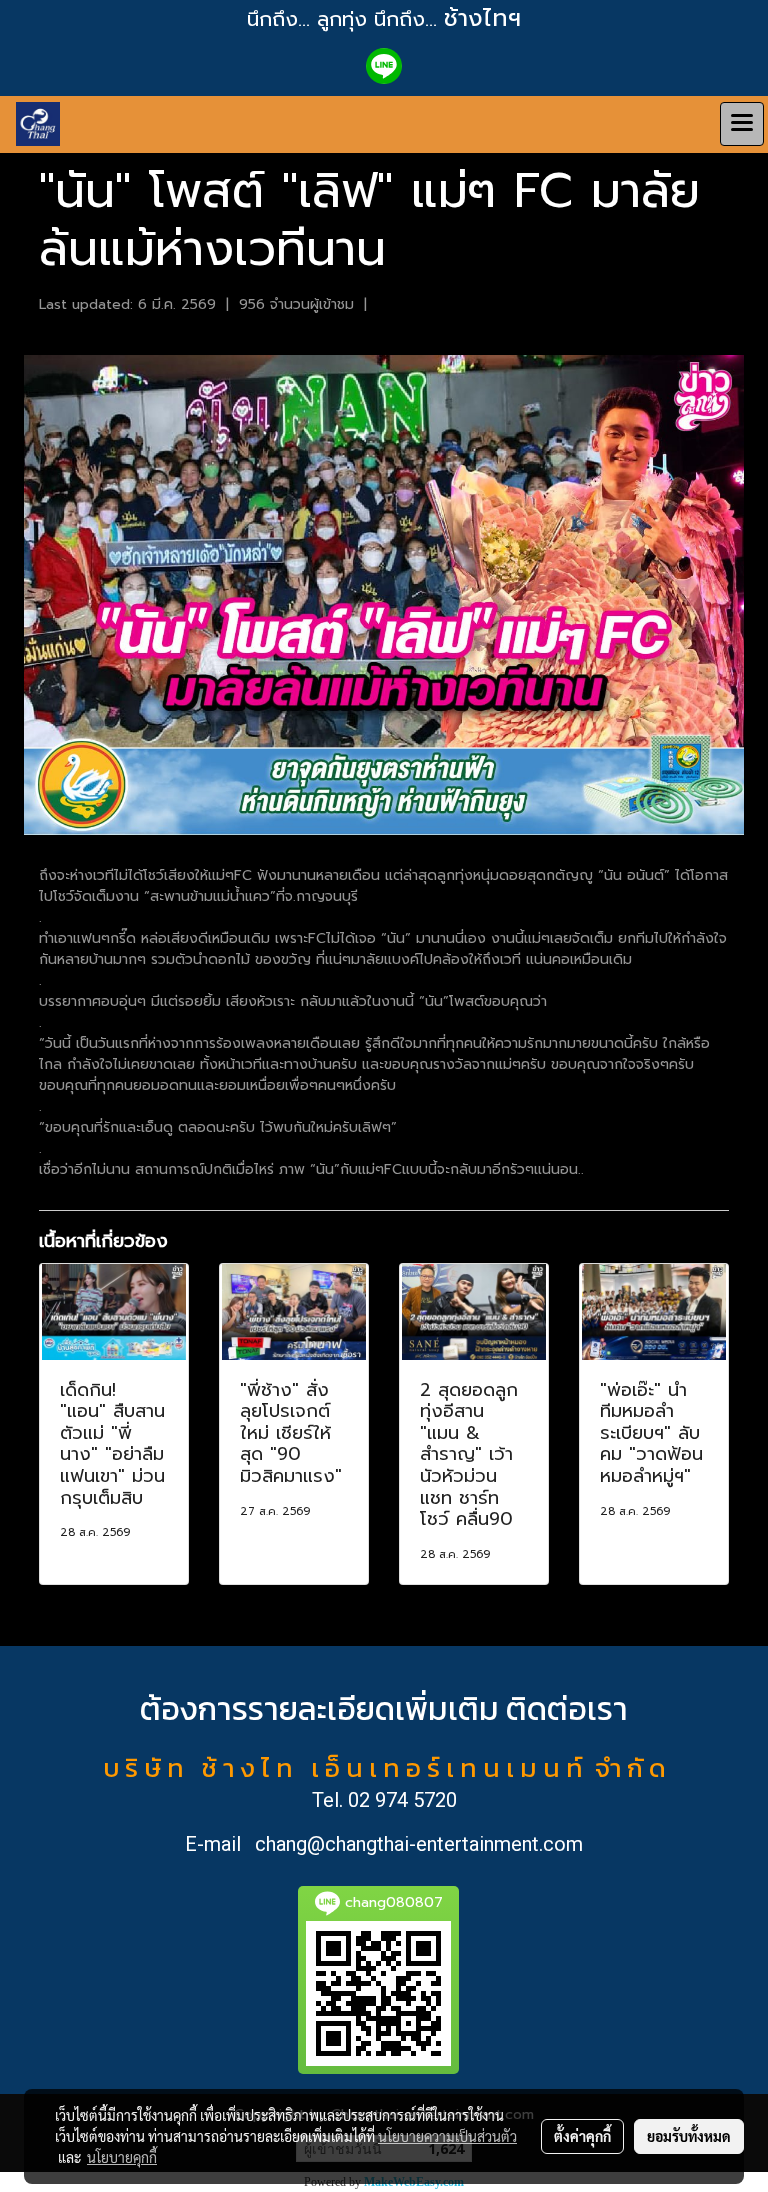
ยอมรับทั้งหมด (689, 2136)
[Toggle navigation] (742, 124)
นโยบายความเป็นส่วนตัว (447, 2136)
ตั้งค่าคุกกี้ (582, 2136)
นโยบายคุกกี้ (122, 2157)
